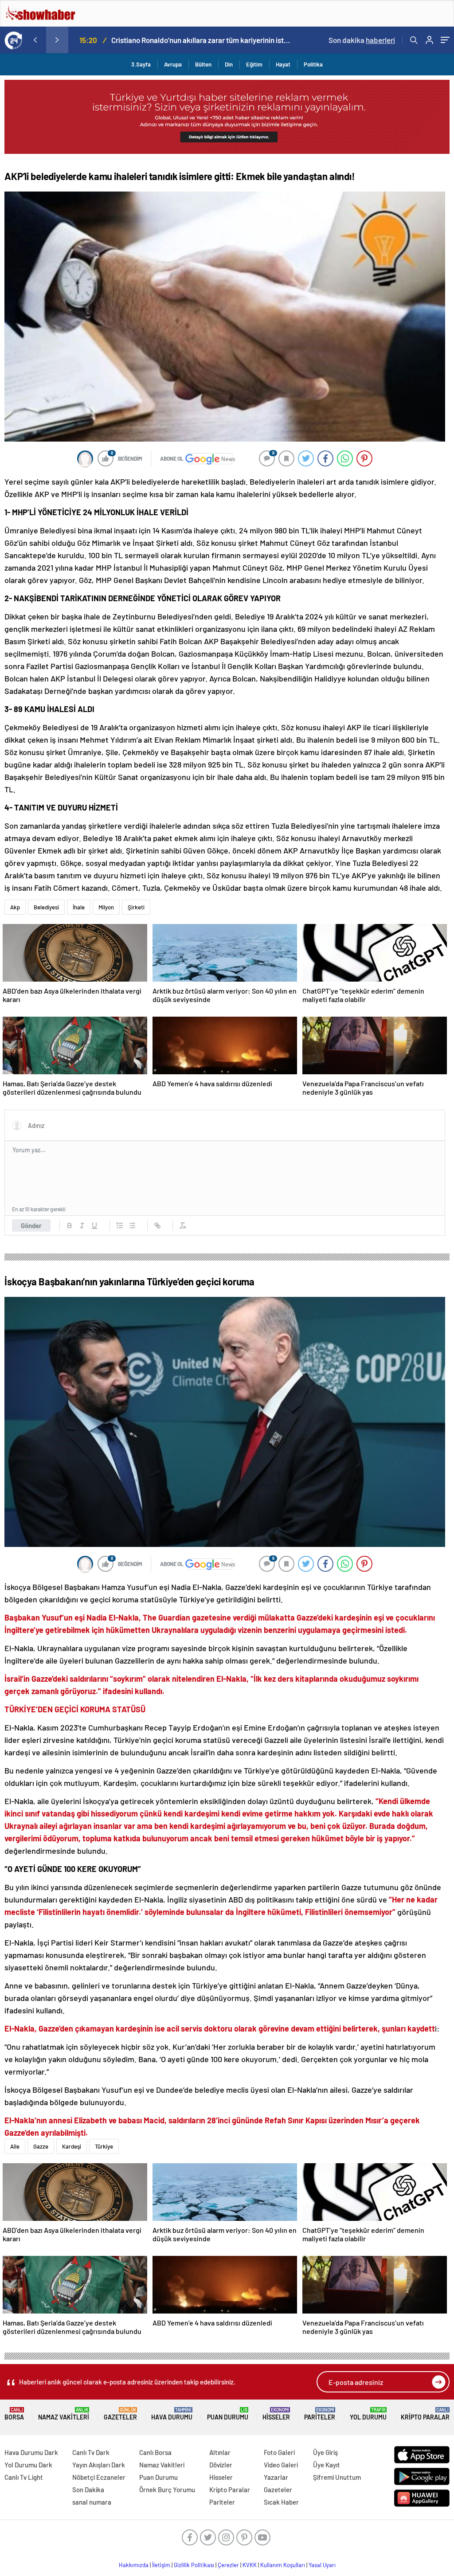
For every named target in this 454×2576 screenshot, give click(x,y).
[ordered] (120, 1225)
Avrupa (173, 64)
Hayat (283, 64)
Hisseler (276, 2414)
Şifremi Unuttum (337, 2477)
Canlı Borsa (155, 2452)
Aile (15, 2146)
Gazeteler (120, 2414)
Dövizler (221, 2465)
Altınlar (220, 2452)
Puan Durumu (228, 2414)
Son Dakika (88, 2490)
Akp (15, 907)
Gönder (31, 1225)
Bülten (203, 64)
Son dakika (362, 40)
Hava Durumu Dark (31, 2452)
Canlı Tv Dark (91, 2452)
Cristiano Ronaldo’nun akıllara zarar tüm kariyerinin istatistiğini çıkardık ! (201, 40)
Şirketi (136, 907)
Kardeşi (72, 2146)
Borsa (14, 2414)
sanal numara (92, 2502)
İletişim (161, 2565)
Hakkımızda (134, 2565)
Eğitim (254, 64)
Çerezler (228, 2565)
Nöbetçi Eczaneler (99, 2477)
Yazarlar (276, 2477)
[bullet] (132, 1225)
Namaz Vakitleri (64, 2414)
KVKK (250, 2565)
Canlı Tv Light (24, 2477)
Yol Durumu (368, 2414)
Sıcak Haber (281, 2502)
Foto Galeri (279, 2452)
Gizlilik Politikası (194, 2565)
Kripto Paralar (425, 2414)
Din (229, 64)
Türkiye (104, 2146)
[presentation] (35, 40)
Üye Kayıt (327, 2465)
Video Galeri (281, 2465)
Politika (313, 64)
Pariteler (320, 2414)
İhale (79, 907)
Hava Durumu (172, 2414)
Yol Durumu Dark (28, 2465)
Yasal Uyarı (322, 2565)
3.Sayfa (141, 64)
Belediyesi (46, 907)
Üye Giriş (325, 2452)
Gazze (41, 2146)
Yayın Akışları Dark (99, 2465)
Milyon (106, 907)
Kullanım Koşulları (283, 2565)
